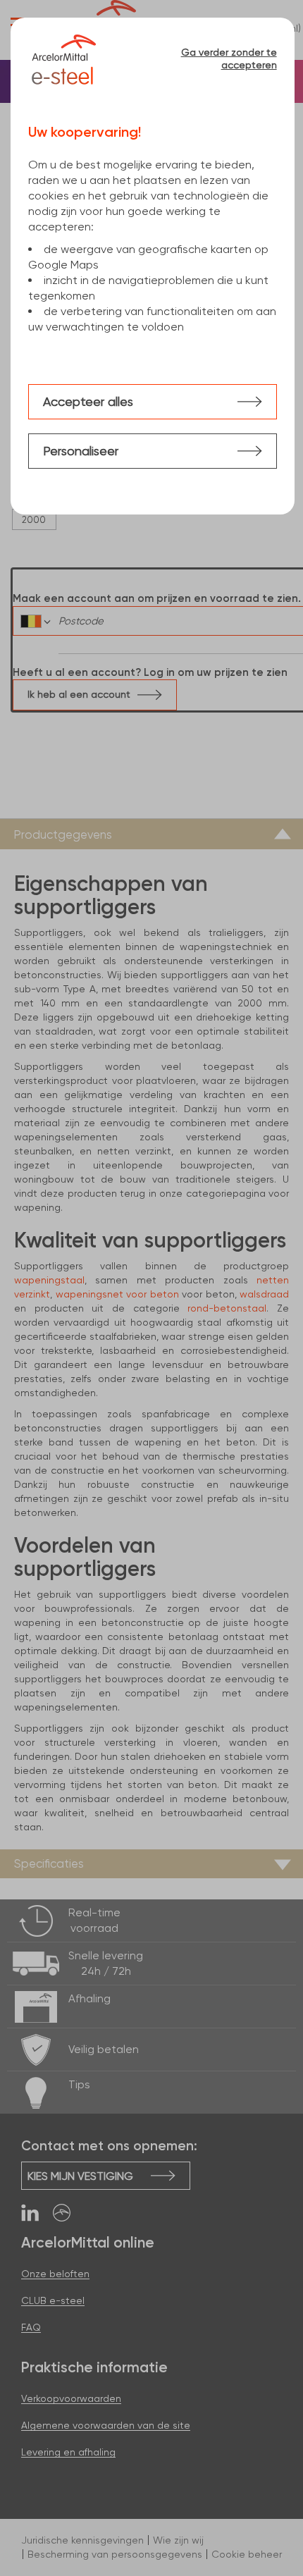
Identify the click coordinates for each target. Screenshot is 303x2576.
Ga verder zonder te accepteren (229, 58)
